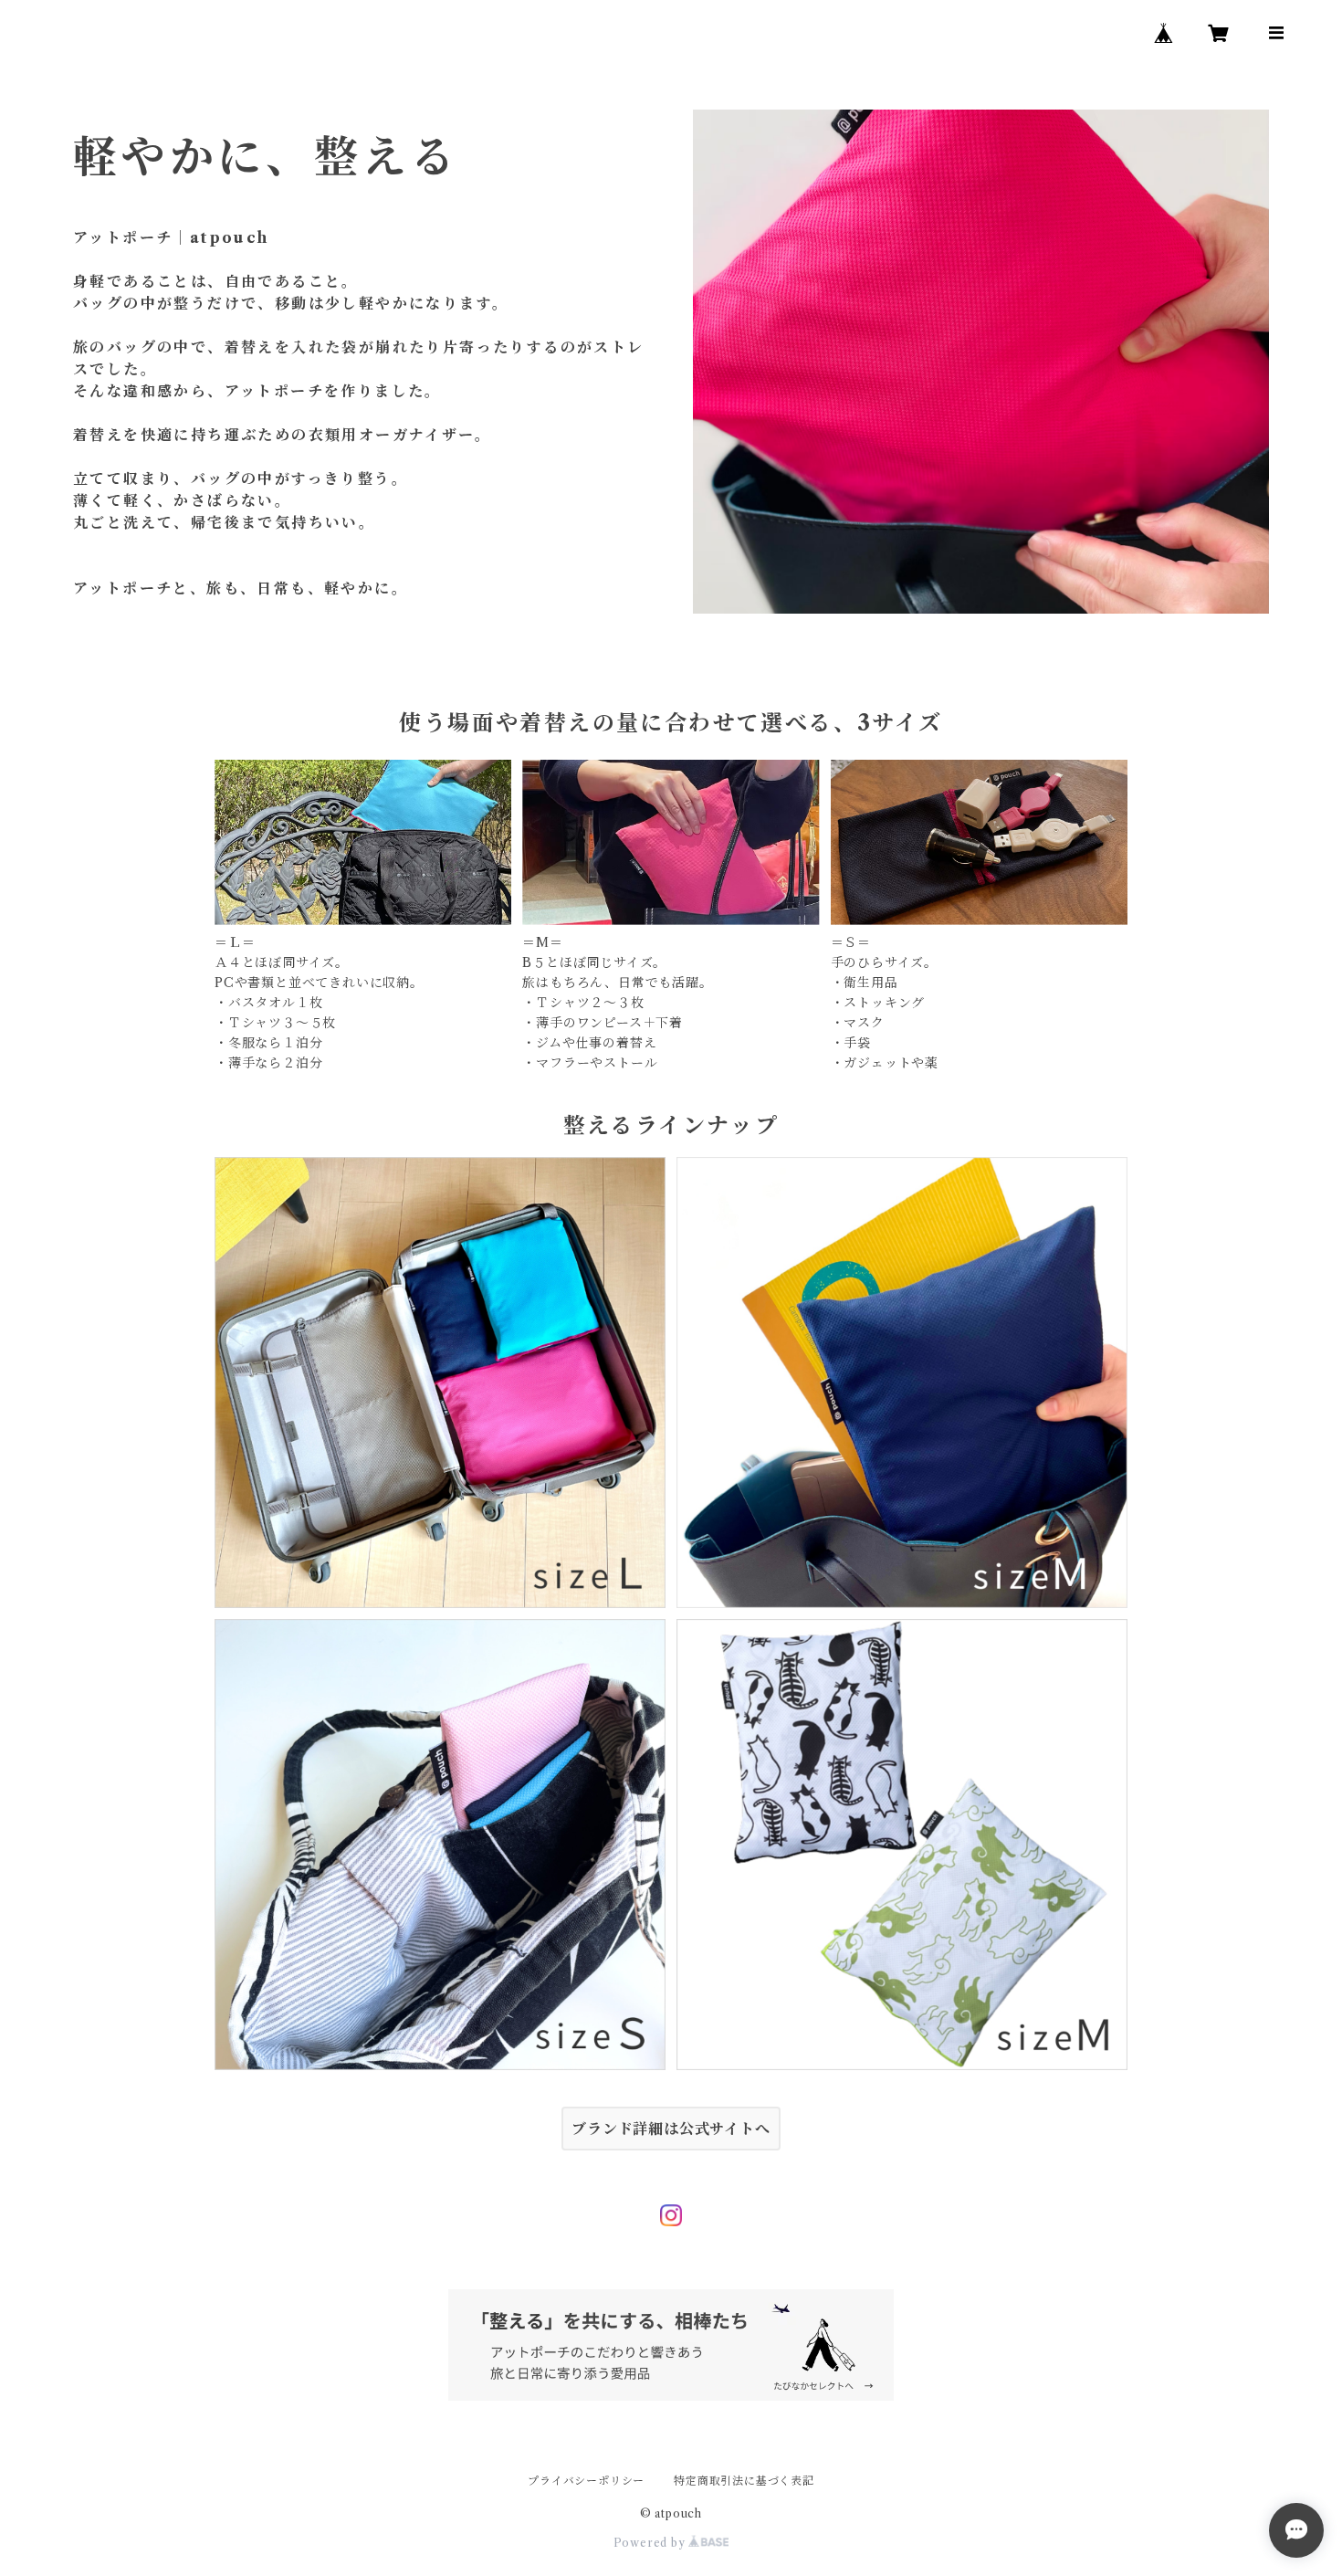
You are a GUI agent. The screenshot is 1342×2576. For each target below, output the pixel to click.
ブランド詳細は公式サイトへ (671, 2129)
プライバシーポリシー (586, 2481)
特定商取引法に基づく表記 (744, 2481)
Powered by (651, 2543)
